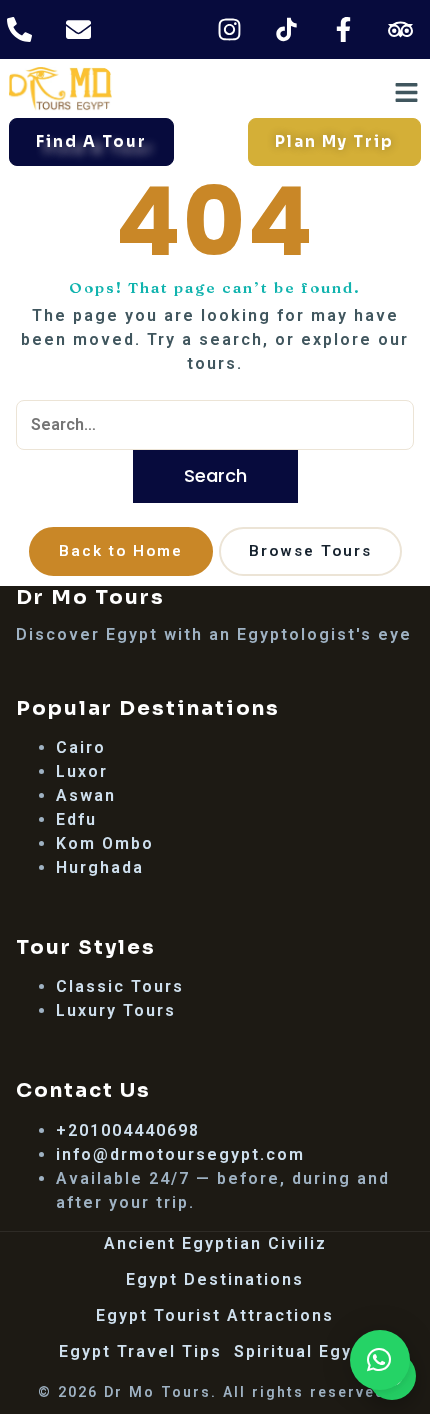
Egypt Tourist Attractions (215, 1315)
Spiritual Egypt (302, 1351)
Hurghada (100, 867)
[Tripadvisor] (401, 29)
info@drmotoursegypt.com (180, 1154)
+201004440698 (128, 1130)
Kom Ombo (105, 843)
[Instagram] (230, 29)
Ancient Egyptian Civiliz (215, 1243)
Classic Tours (120, 986)
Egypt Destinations (215, 1279)
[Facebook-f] (344, 29)
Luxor (82, 771)
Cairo (81, 747)
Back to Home (121, 551)
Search (215, 475)
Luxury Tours (116, 1010)
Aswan (86, 795)
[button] (380, 1360)
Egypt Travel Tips (140, 1351)
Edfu (76, 819)
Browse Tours (310, 551)
